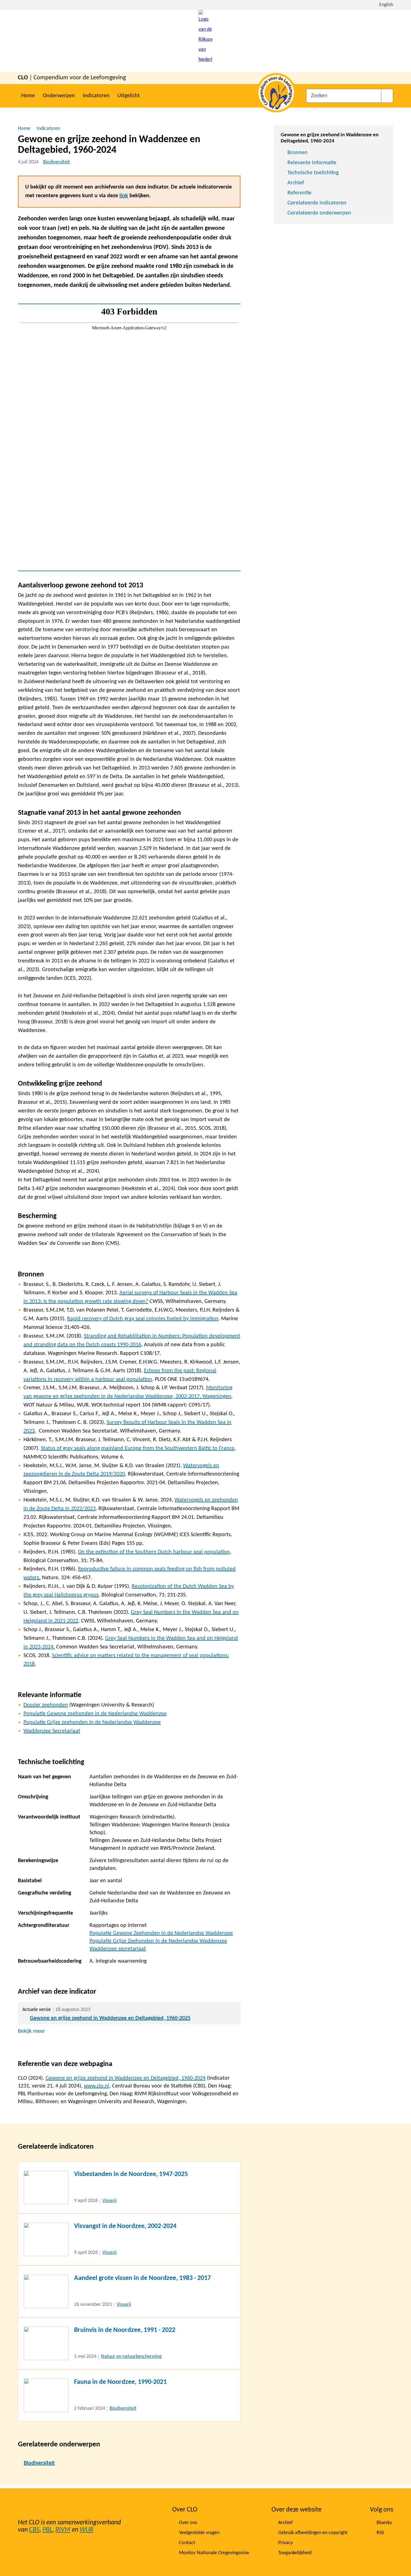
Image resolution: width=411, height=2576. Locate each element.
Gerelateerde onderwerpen (319, 213)
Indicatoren (96, 96)
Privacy (285, 2543)
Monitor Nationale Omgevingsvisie (214, 2553)
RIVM (63, 2530)
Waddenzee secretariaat (118, 1949)
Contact (187, 2543)
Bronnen (297, 153)
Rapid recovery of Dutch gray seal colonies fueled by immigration (143, 1319)
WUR (87, 2530)
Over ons (188, 2523)
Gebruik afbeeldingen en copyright (313, 2533)
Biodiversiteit (56, 162)
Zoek (387, 96)
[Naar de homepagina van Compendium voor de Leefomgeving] (206, 41)
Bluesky (384, 2523)
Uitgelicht (129, 96)
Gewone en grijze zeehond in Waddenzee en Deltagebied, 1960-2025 (110, 2018)
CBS (34, 2530)
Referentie (299, 193)
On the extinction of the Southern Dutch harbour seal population (154, 1552)
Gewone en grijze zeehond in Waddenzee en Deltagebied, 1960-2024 (126, 2078)
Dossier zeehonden (46, 1705)
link (124, 196)
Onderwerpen (59, 96)
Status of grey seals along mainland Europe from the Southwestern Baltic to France (138, 1448)
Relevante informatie (312, 163)
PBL (47, 2530)
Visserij (109, 2201)
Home (28, 96)
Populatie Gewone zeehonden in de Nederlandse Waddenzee (95, 1714)
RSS (380, 2533)
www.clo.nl (97, 2086)
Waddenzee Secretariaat (52, 1731)
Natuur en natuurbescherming (131, 2357)
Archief (296, 183)
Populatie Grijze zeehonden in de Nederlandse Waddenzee (92, 1722)
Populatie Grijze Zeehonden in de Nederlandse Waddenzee (158, 1941)
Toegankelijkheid (295, 2553)
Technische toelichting (313, 173)
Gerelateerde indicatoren (317, 203)
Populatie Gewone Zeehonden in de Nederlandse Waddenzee (161, 1933)
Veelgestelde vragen (199, 2533)
